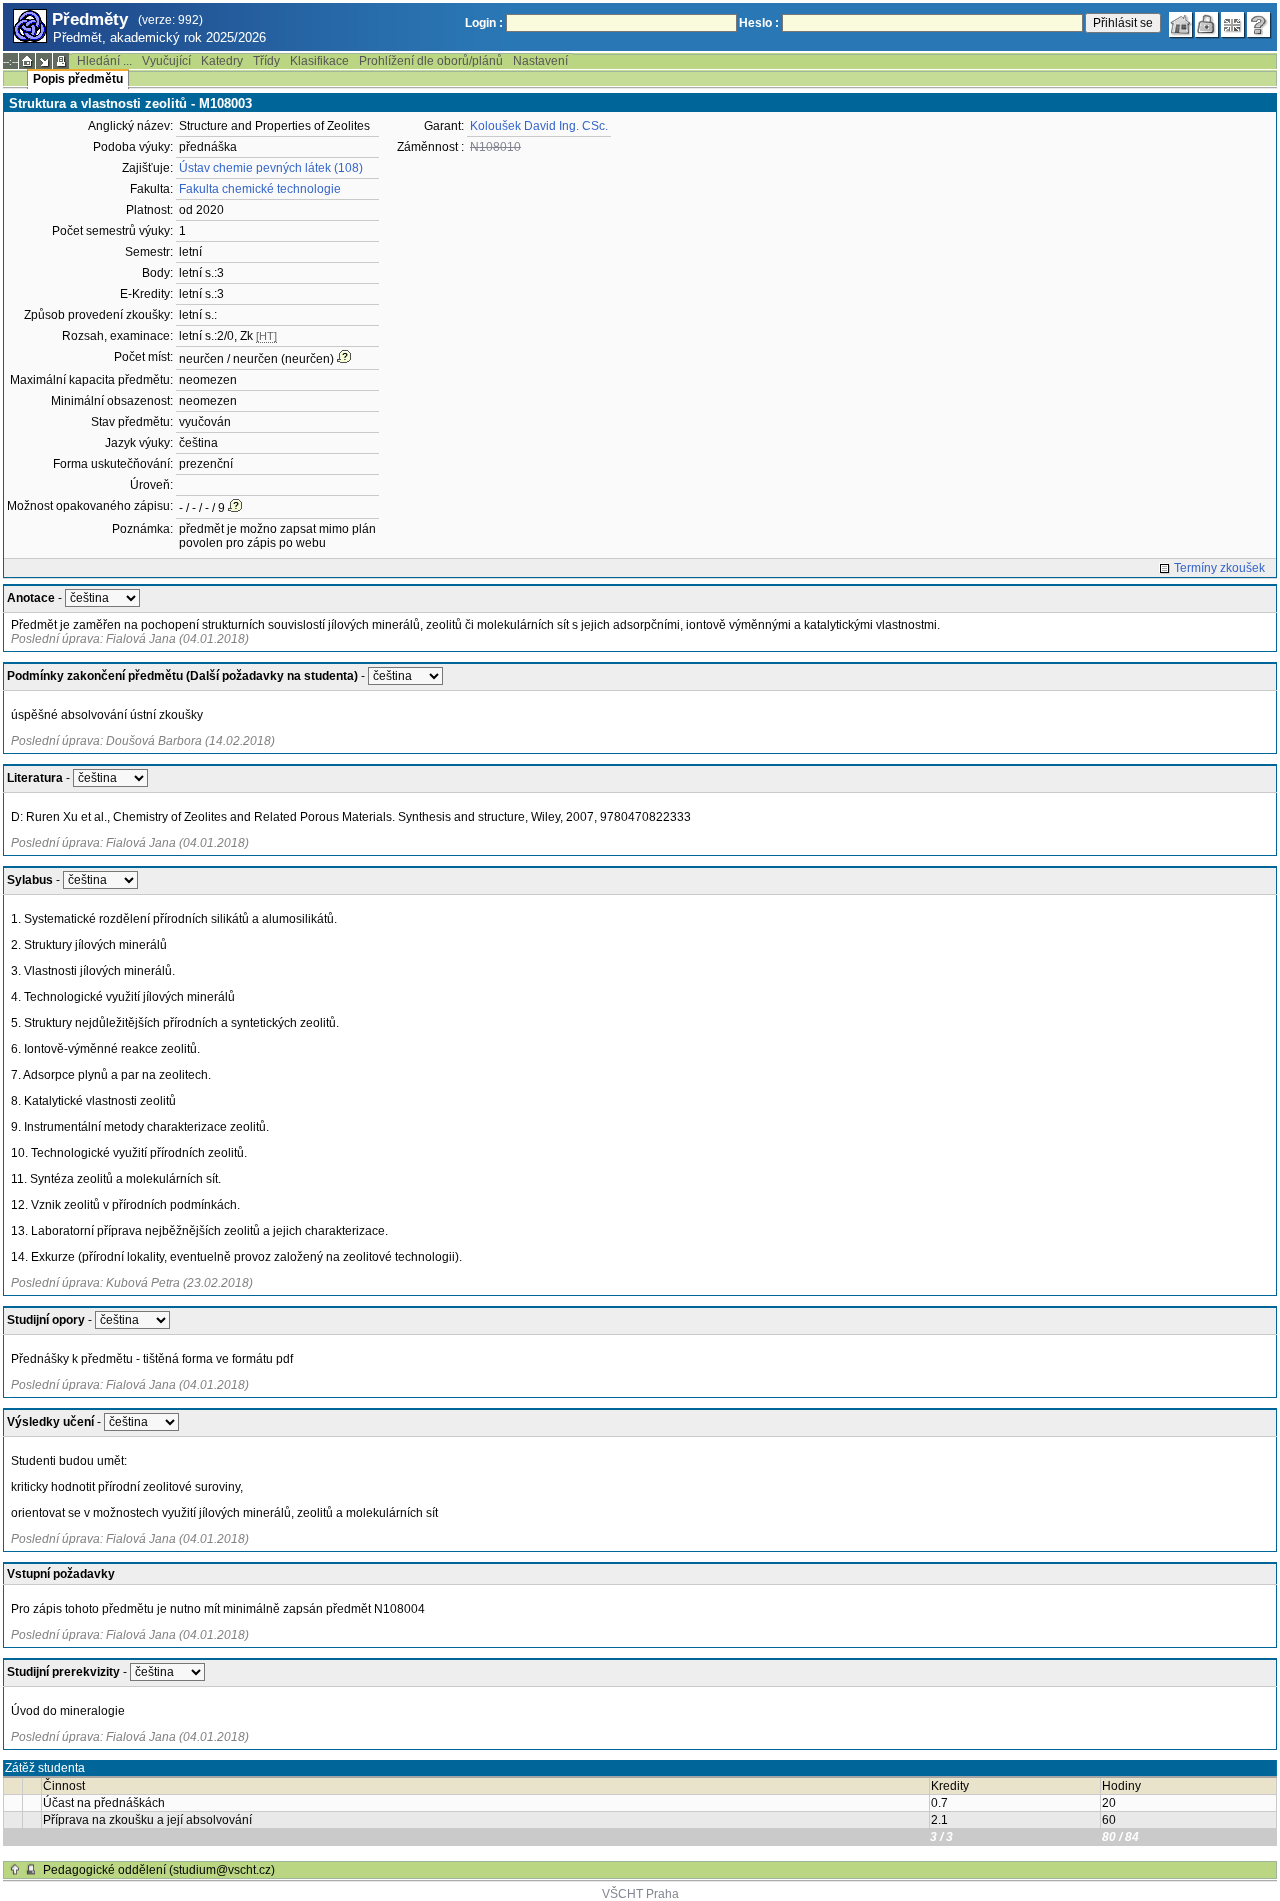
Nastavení (540, 61)
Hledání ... (104, 61)
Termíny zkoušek (1219, 568)
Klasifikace (319, 61)
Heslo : (759, 23)
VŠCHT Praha (640, 1894)
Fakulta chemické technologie (260, 189)
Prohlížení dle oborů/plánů (431, 61)
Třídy (266, 61)
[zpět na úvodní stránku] (1181, 25)
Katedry (222, 61)
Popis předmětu (78, 79)
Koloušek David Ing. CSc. (539, 126)
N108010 (495, 147)
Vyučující (166, 61)
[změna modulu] (44, 61)
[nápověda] (1259, 25)
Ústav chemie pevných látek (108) (271, 168)
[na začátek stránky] (15, 1870)
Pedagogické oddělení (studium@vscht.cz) (159, 1870)
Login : (484, 23)
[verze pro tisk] (61, 61)
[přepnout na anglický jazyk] (1233, 25)
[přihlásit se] (1207, 25)
